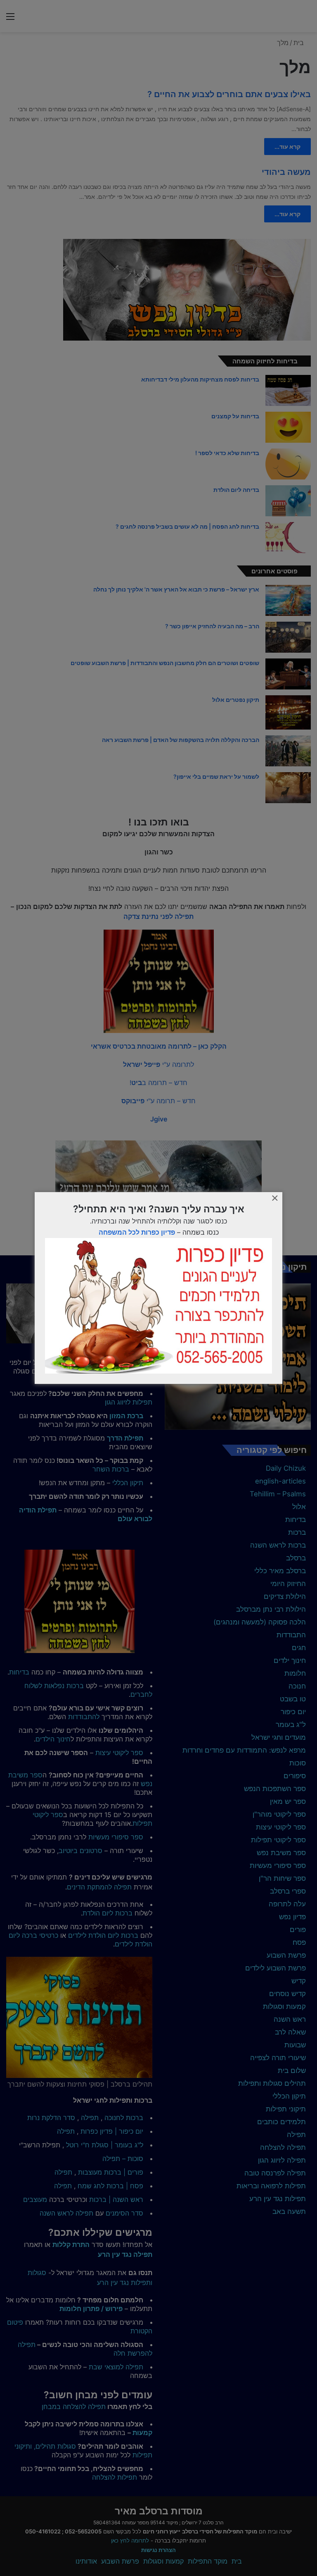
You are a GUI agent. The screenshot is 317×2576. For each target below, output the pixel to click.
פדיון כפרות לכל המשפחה (137, 1232)
